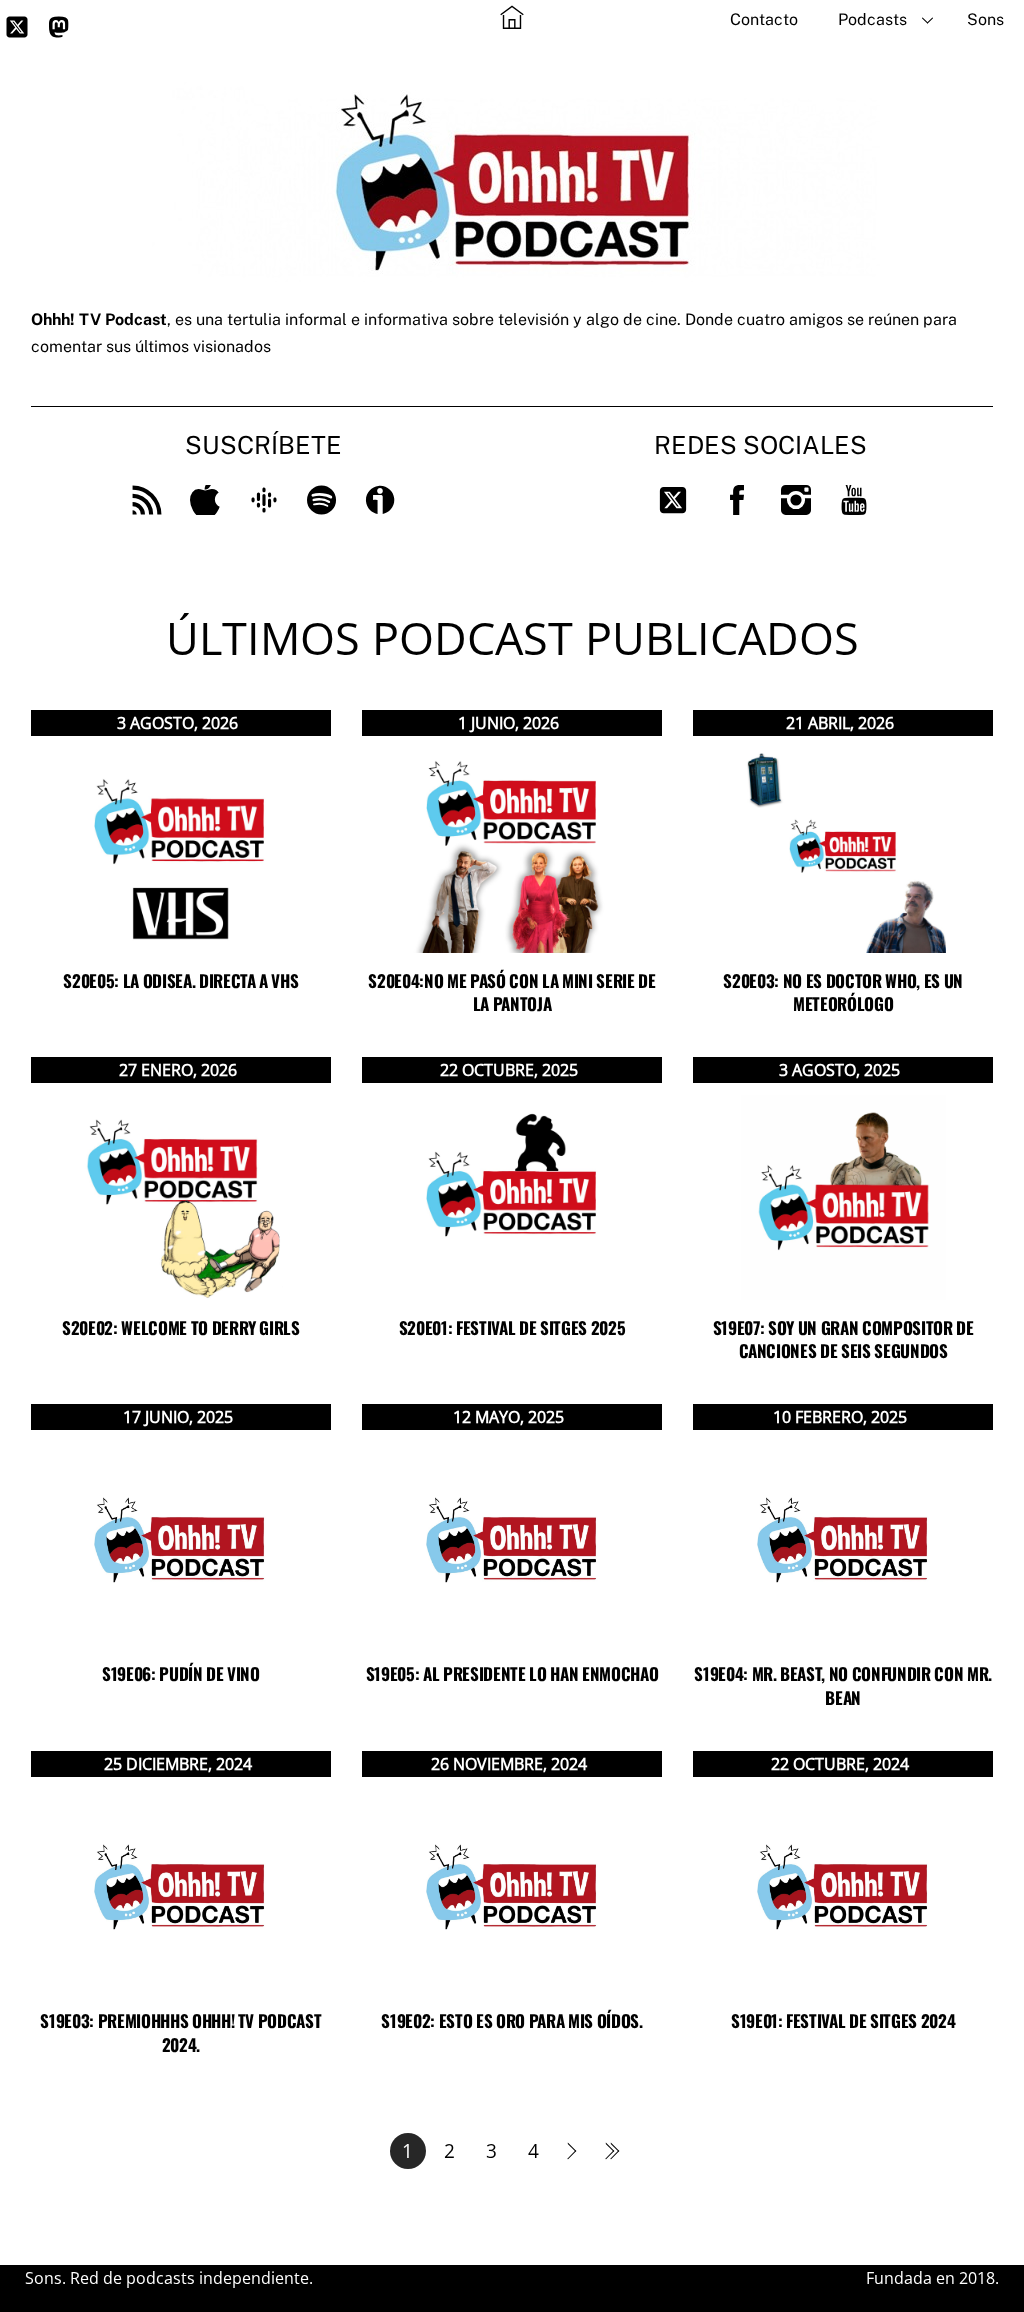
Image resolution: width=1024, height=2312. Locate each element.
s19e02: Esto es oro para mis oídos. (511, 2020)
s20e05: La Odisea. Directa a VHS (180, 980)
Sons (985, 19)
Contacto (764, 19)
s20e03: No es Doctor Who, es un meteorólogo (842, 992)
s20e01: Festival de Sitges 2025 (512, 1327)
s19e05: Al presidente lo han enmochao (512, 1673)
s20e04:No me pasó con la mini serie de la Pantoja (511, 992)
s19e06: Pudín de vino (181, 1673)
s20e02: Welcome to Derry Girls (181, 1327)
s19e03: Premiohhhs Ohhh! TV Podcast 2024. (180, 2032)
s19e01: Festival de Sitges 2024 (843, 2020)
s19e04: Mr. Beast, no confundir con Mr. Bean (843, 1685)
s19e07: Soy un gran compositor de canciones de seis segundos (843, 1339)
